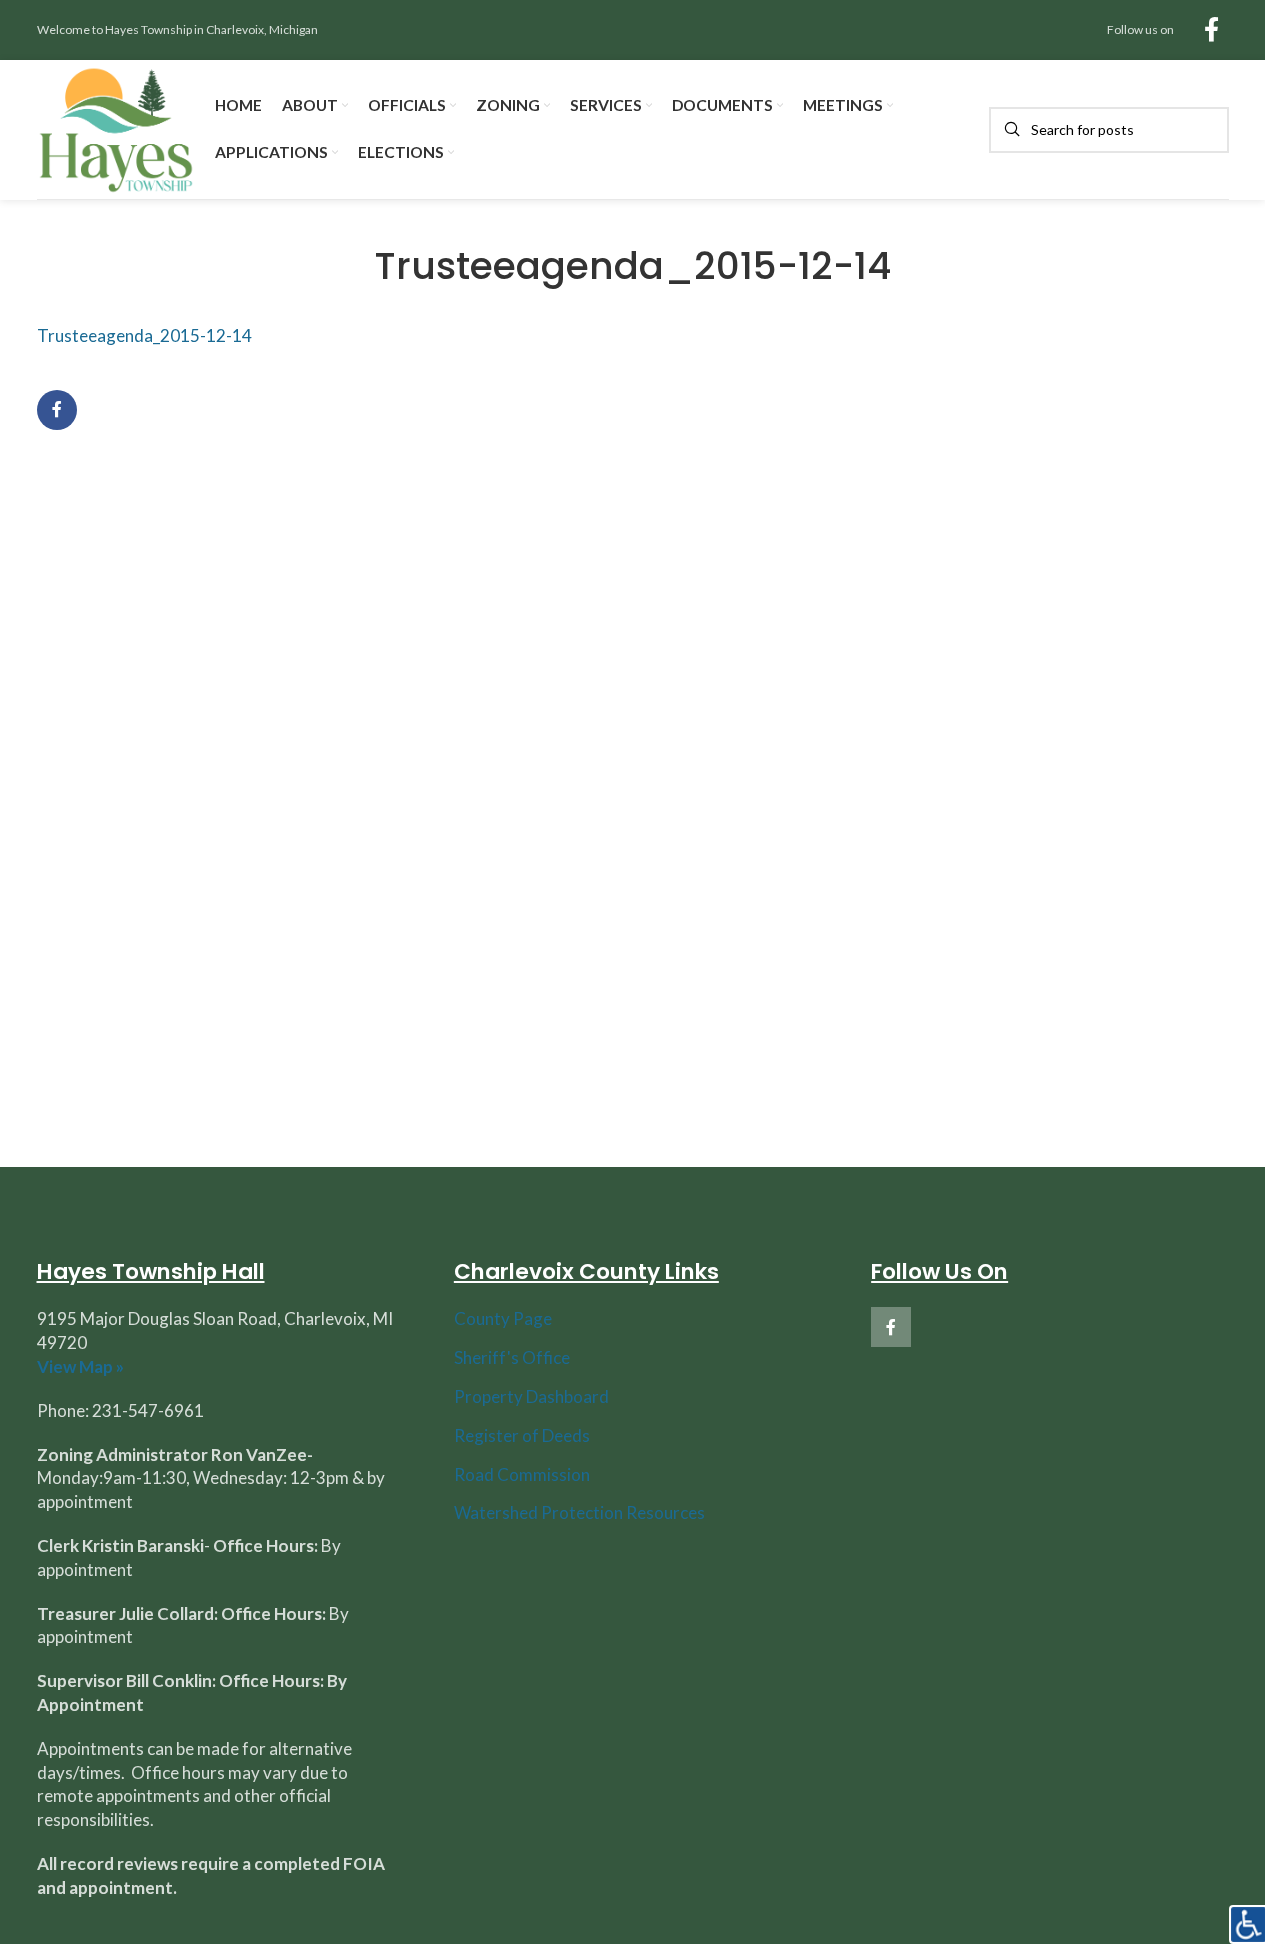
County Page (503, 1318)
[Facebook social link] (1211, 30)
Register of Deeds (522, 1435)
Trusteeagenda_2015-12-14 (144, 335)
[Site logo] (116, 127)
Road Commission (522, 1474)
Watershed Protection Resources (579, 1512)
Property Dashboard (531, 1396)
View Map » (80, 1366)
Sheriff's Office (512, 1357)
